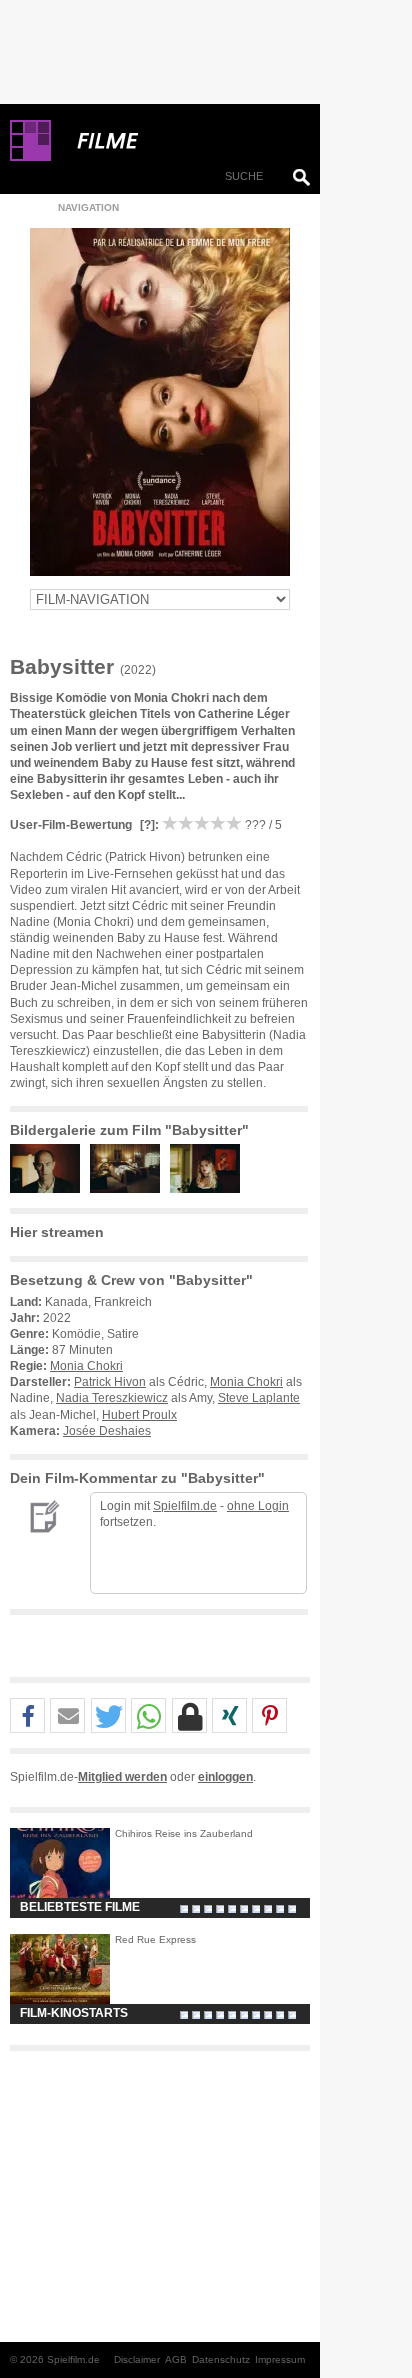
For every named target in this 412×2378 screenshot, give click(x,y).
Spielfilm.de (185, 1506)
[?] (146, 825)
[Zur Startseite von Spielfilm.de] (30, 157)
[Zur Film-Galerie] (50, 1189)
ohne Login (258, 1506)
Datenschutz (221, 2359)
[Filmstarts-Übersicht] (180, 141)
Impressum (280, 2359)
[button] (27, 1716)
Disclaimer (137, 2359)
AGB (176, 2359)
